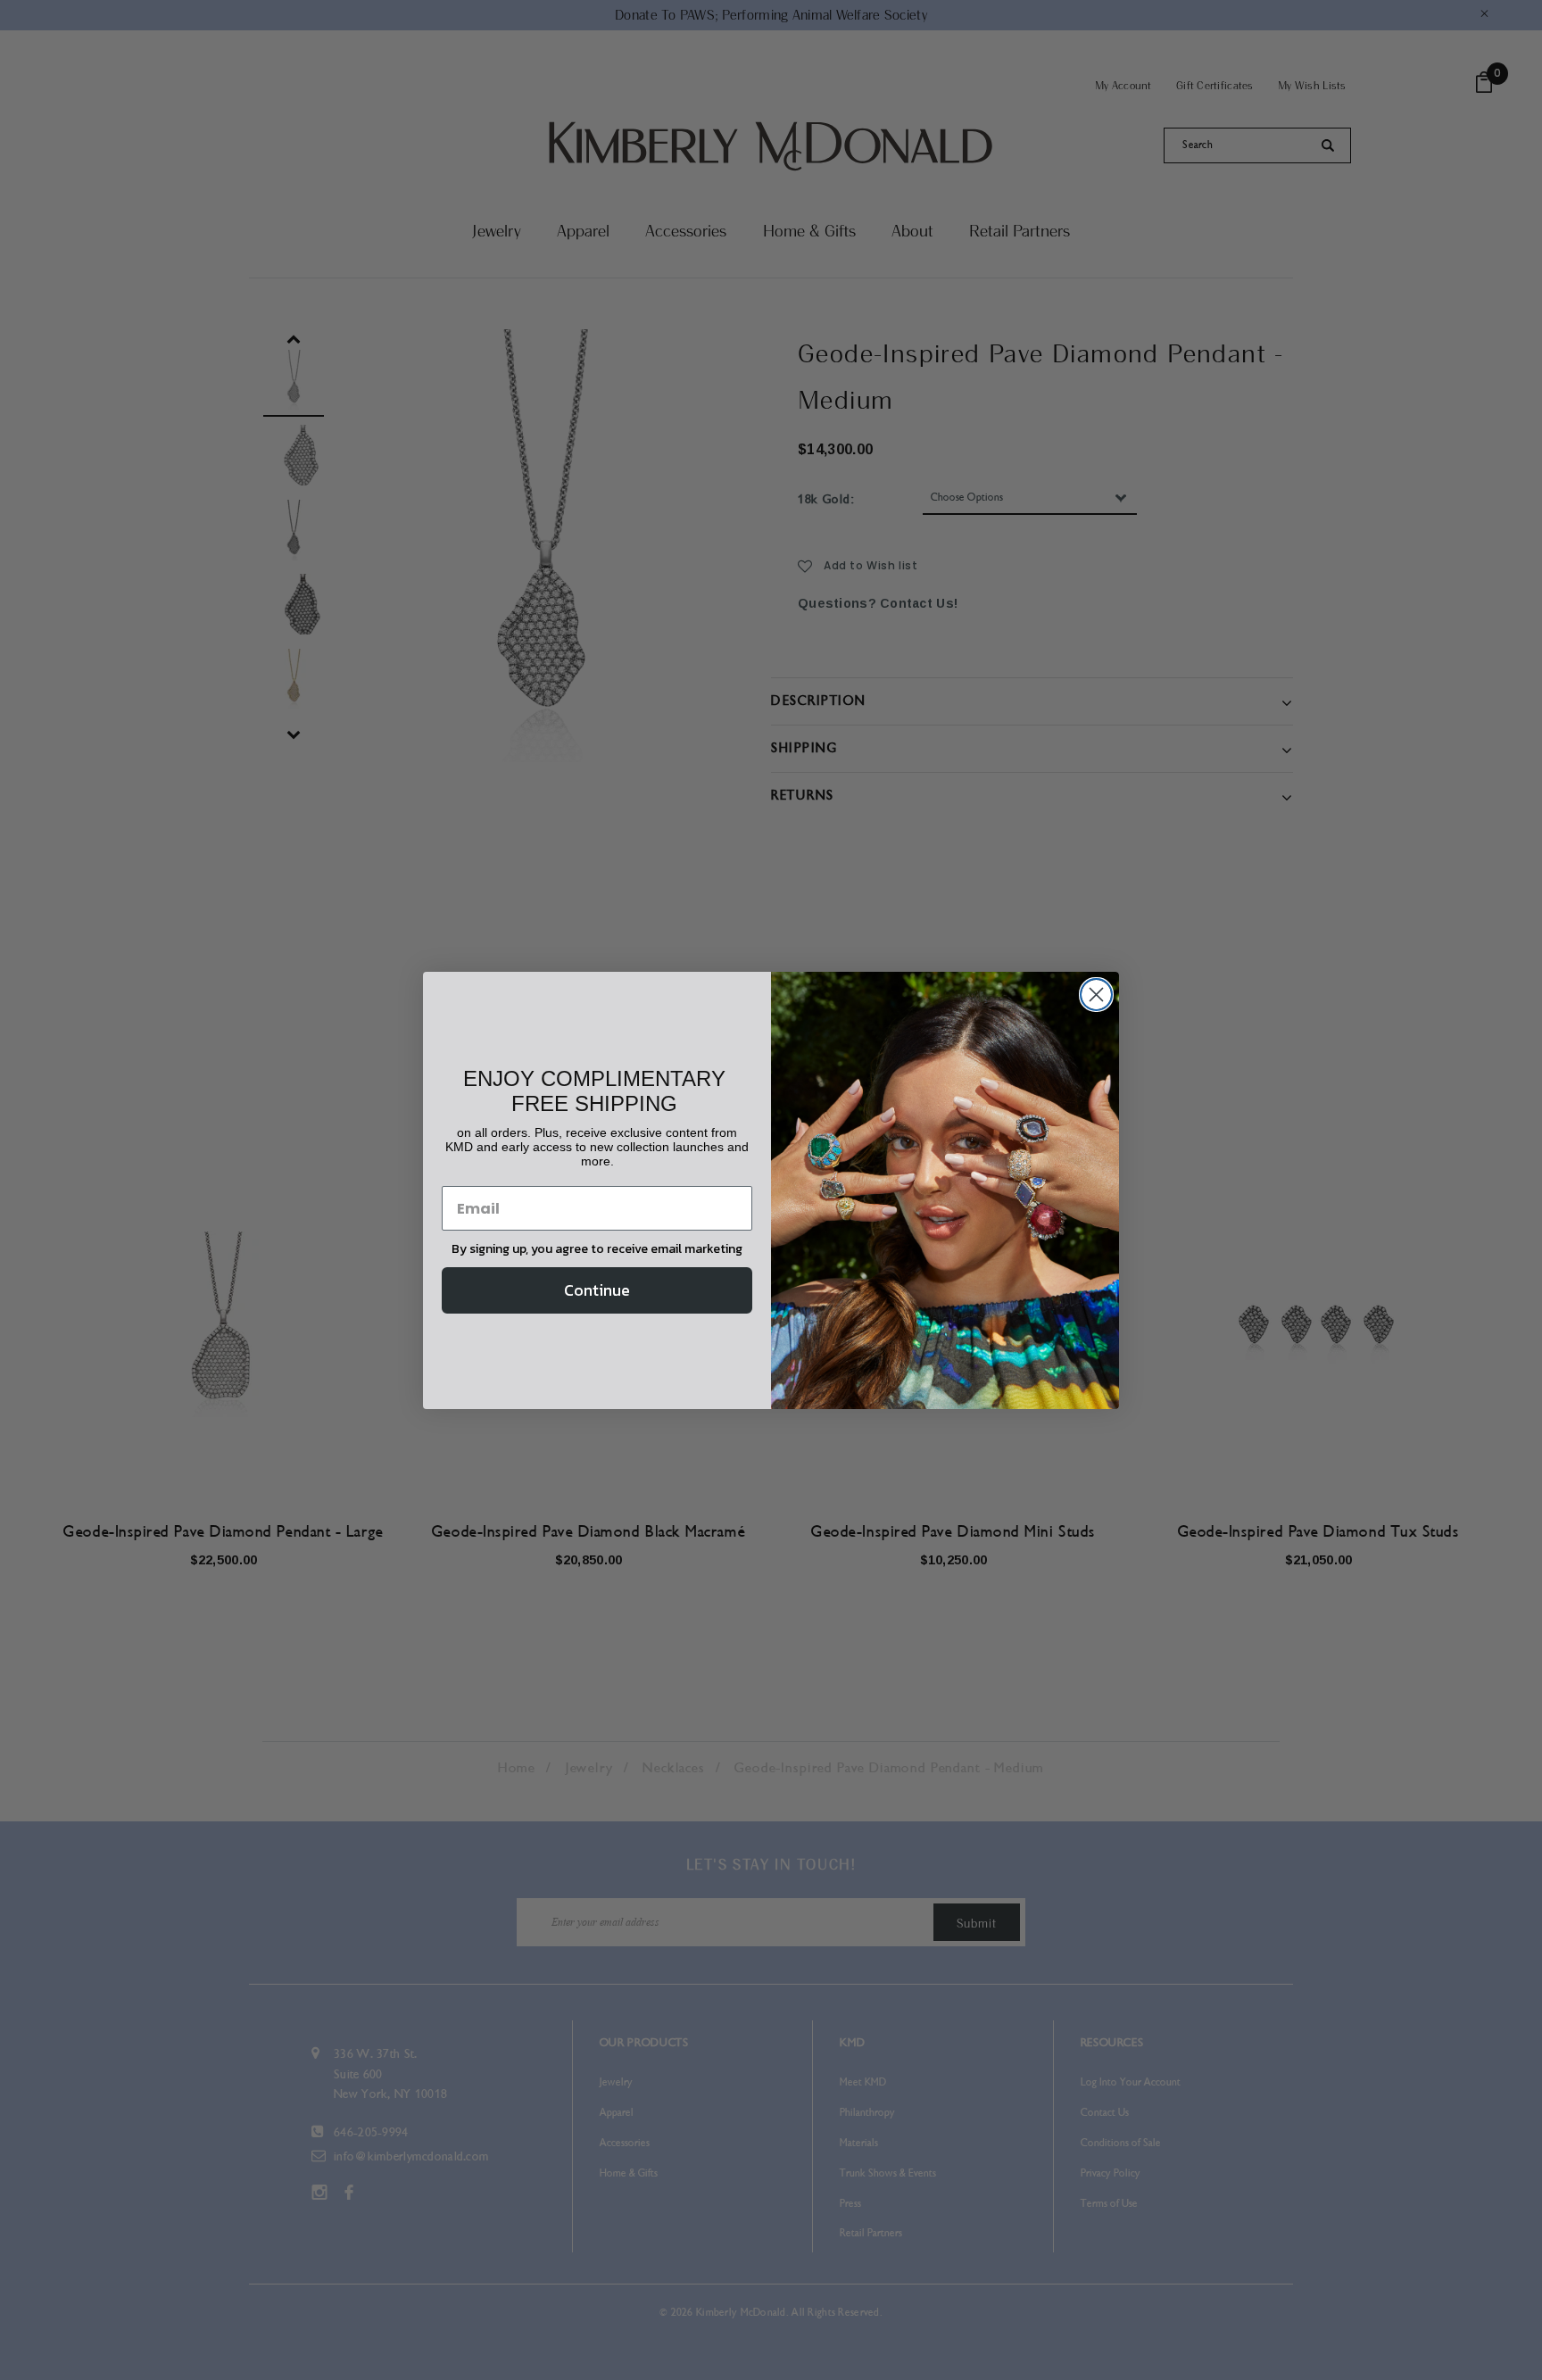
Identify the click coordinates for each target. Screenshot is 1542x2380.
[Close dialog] (1096, 995)
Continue (597, 1290)
